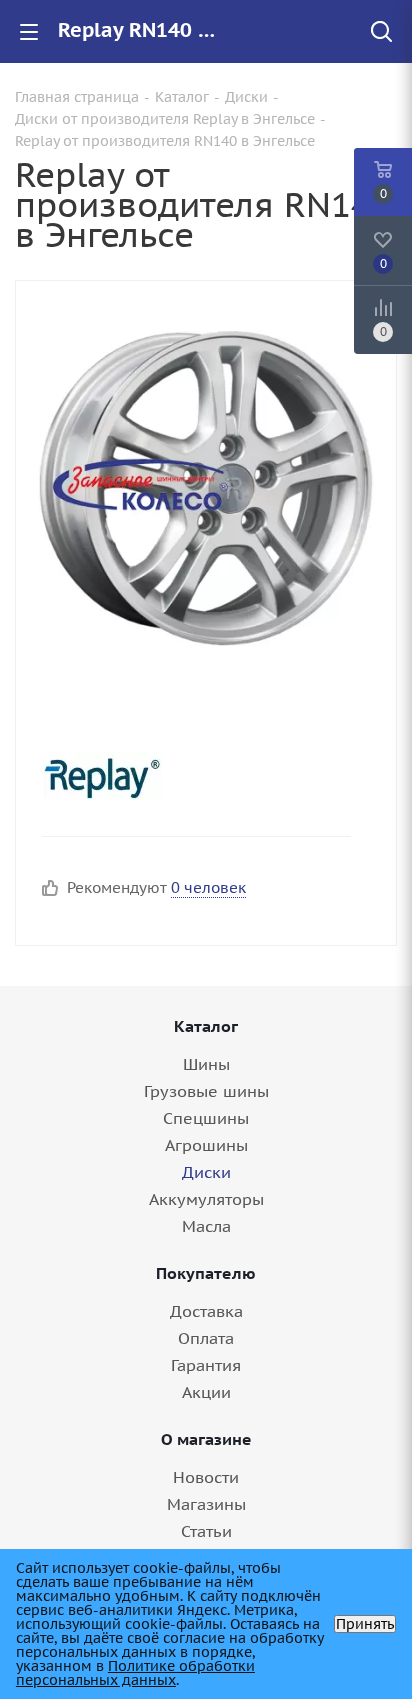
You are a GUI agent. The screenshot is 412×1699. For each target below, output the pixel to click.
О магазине (206, 1439)
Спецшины (206, 1118)
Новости (206, 1477)
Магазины (206, 1504)
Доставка (206, 1311)
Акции (206, 1392)
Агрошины (206, 1145)
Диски (206, 1172)
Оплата (206, 1338)
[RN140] (206, 484)
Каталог (206, 1026)
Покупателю (206, 1273)
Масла (206, 1226)
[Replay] (189, 776)
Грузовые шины (206, 1091)
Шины (206, 1064)
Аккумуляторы (206, 1199)
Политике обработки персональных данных (135, 1673)
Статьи (206, 1531)
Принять (365, 1624)
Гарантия (206, 1365)
